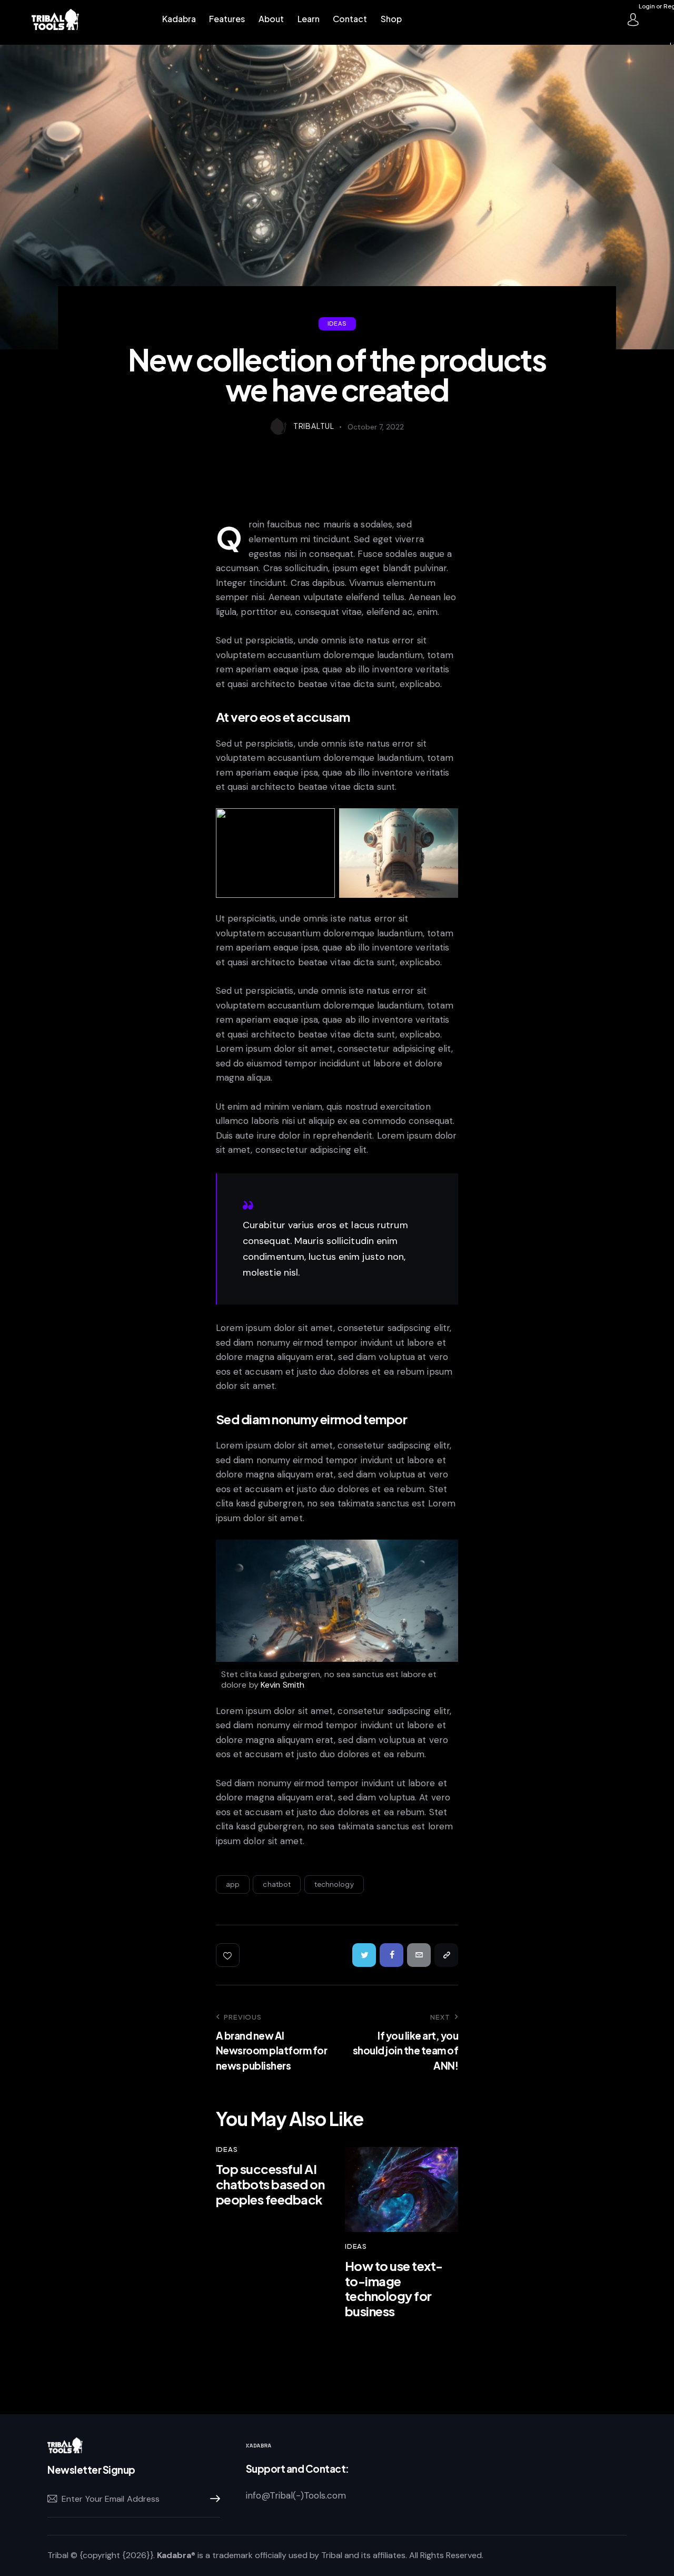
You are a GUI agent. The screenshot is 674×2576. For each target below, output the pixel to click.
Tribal (58, 2555)
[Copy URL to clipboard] (446, 1955)
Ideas (337, 323)
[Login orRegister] (633, 19)
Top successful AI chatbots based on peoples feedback (270, 2184)
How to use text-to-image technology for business (394, 2289)
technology (334, 1884)
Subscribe (212, 2499)
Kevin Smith (283, 1685)
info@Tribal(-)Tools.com (296, 2495)
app (233, 1884)
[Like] (229, 1955)
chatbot (277, 1884)
